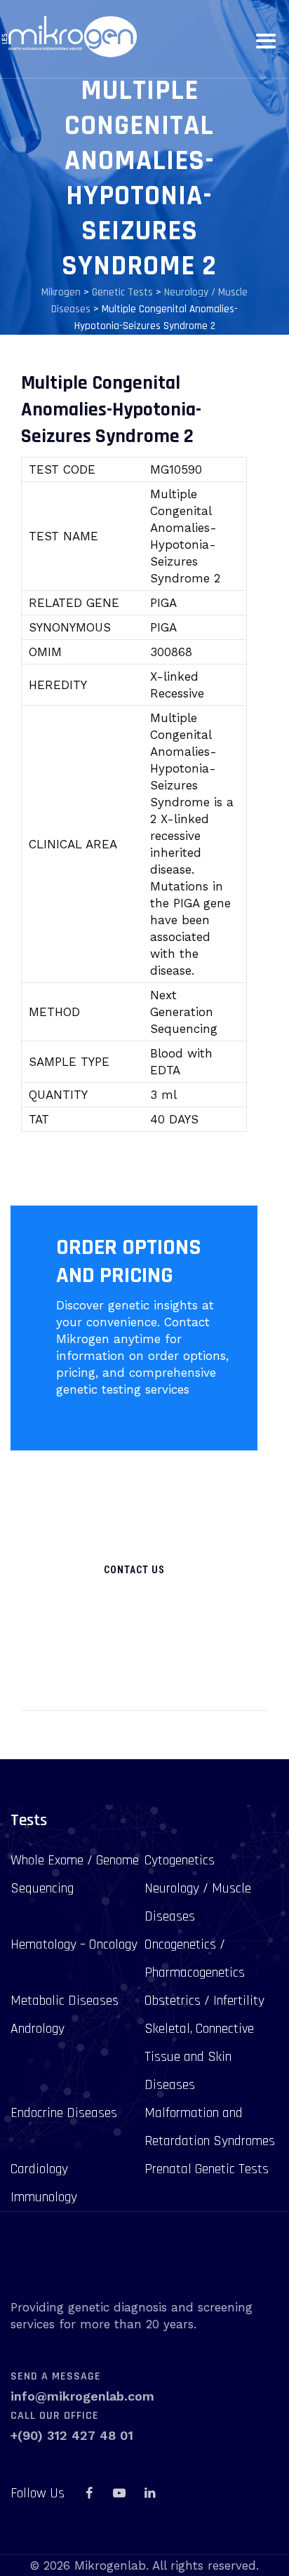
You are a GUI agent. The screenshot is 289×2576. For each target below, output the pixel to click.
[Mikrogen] (68, 37)
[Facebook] (89, 2493)
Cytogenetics (180, 1860)
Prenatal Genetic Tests (207, 2169)
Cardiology (39, 2169)
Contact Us (134, 1570)
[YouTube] (119, 2493)
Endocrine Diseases (64, 2113)
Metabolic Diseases (65, 2001)
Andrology (38, 2029)
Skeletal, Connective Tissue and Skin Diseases (199, 2057)
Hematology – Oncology (74, 1944)
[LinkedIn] (149, 2493)
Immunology (44, 2197)
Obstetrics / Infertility (204, 2001)
